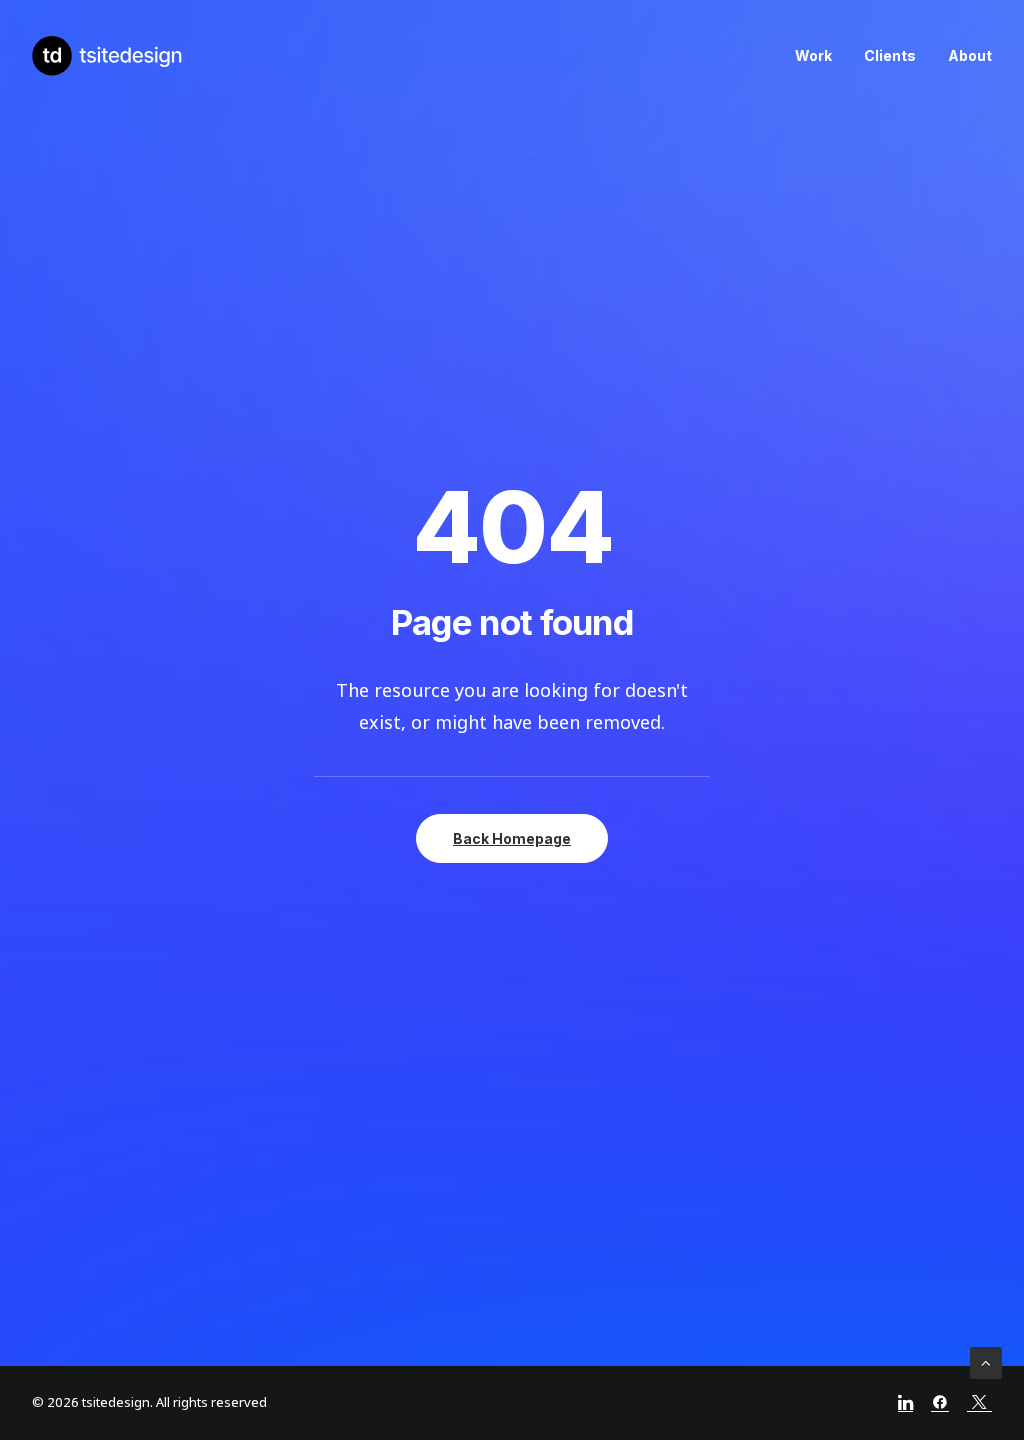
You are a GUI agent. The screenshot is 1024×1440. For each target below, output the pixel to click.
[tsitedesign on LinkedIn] (905, 1406)
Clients (890, 55)
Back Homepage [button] (512, 838)
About (970, 55)
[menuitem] (820, 56)
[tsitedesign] (108, 56)
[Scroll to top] (986, 1363)
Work (813, 55)
